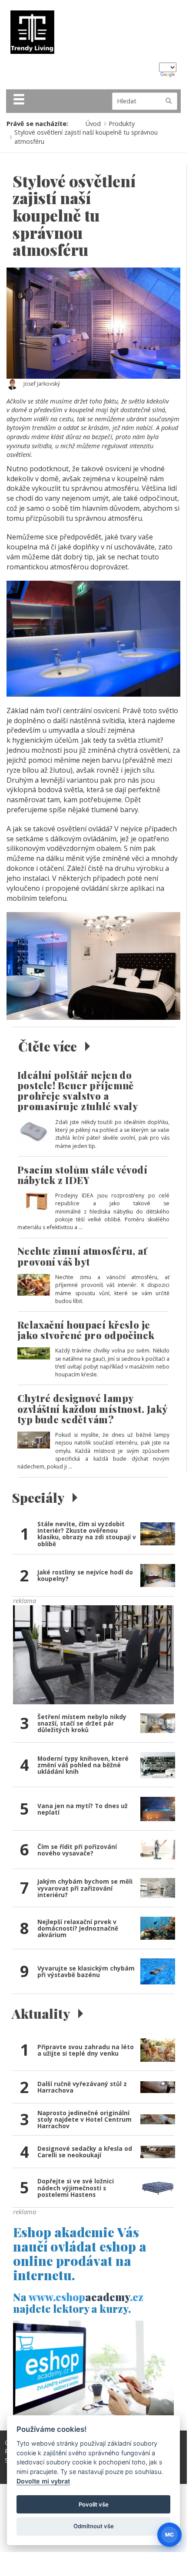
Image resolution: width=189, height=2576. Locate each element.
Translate (168, 75)
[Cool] (93, 1654)
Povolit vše (94, 2504)
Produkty (122, 124)
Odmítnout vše (94, 2526)
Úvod (93, 124)
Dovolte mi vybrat (43, 2481)
